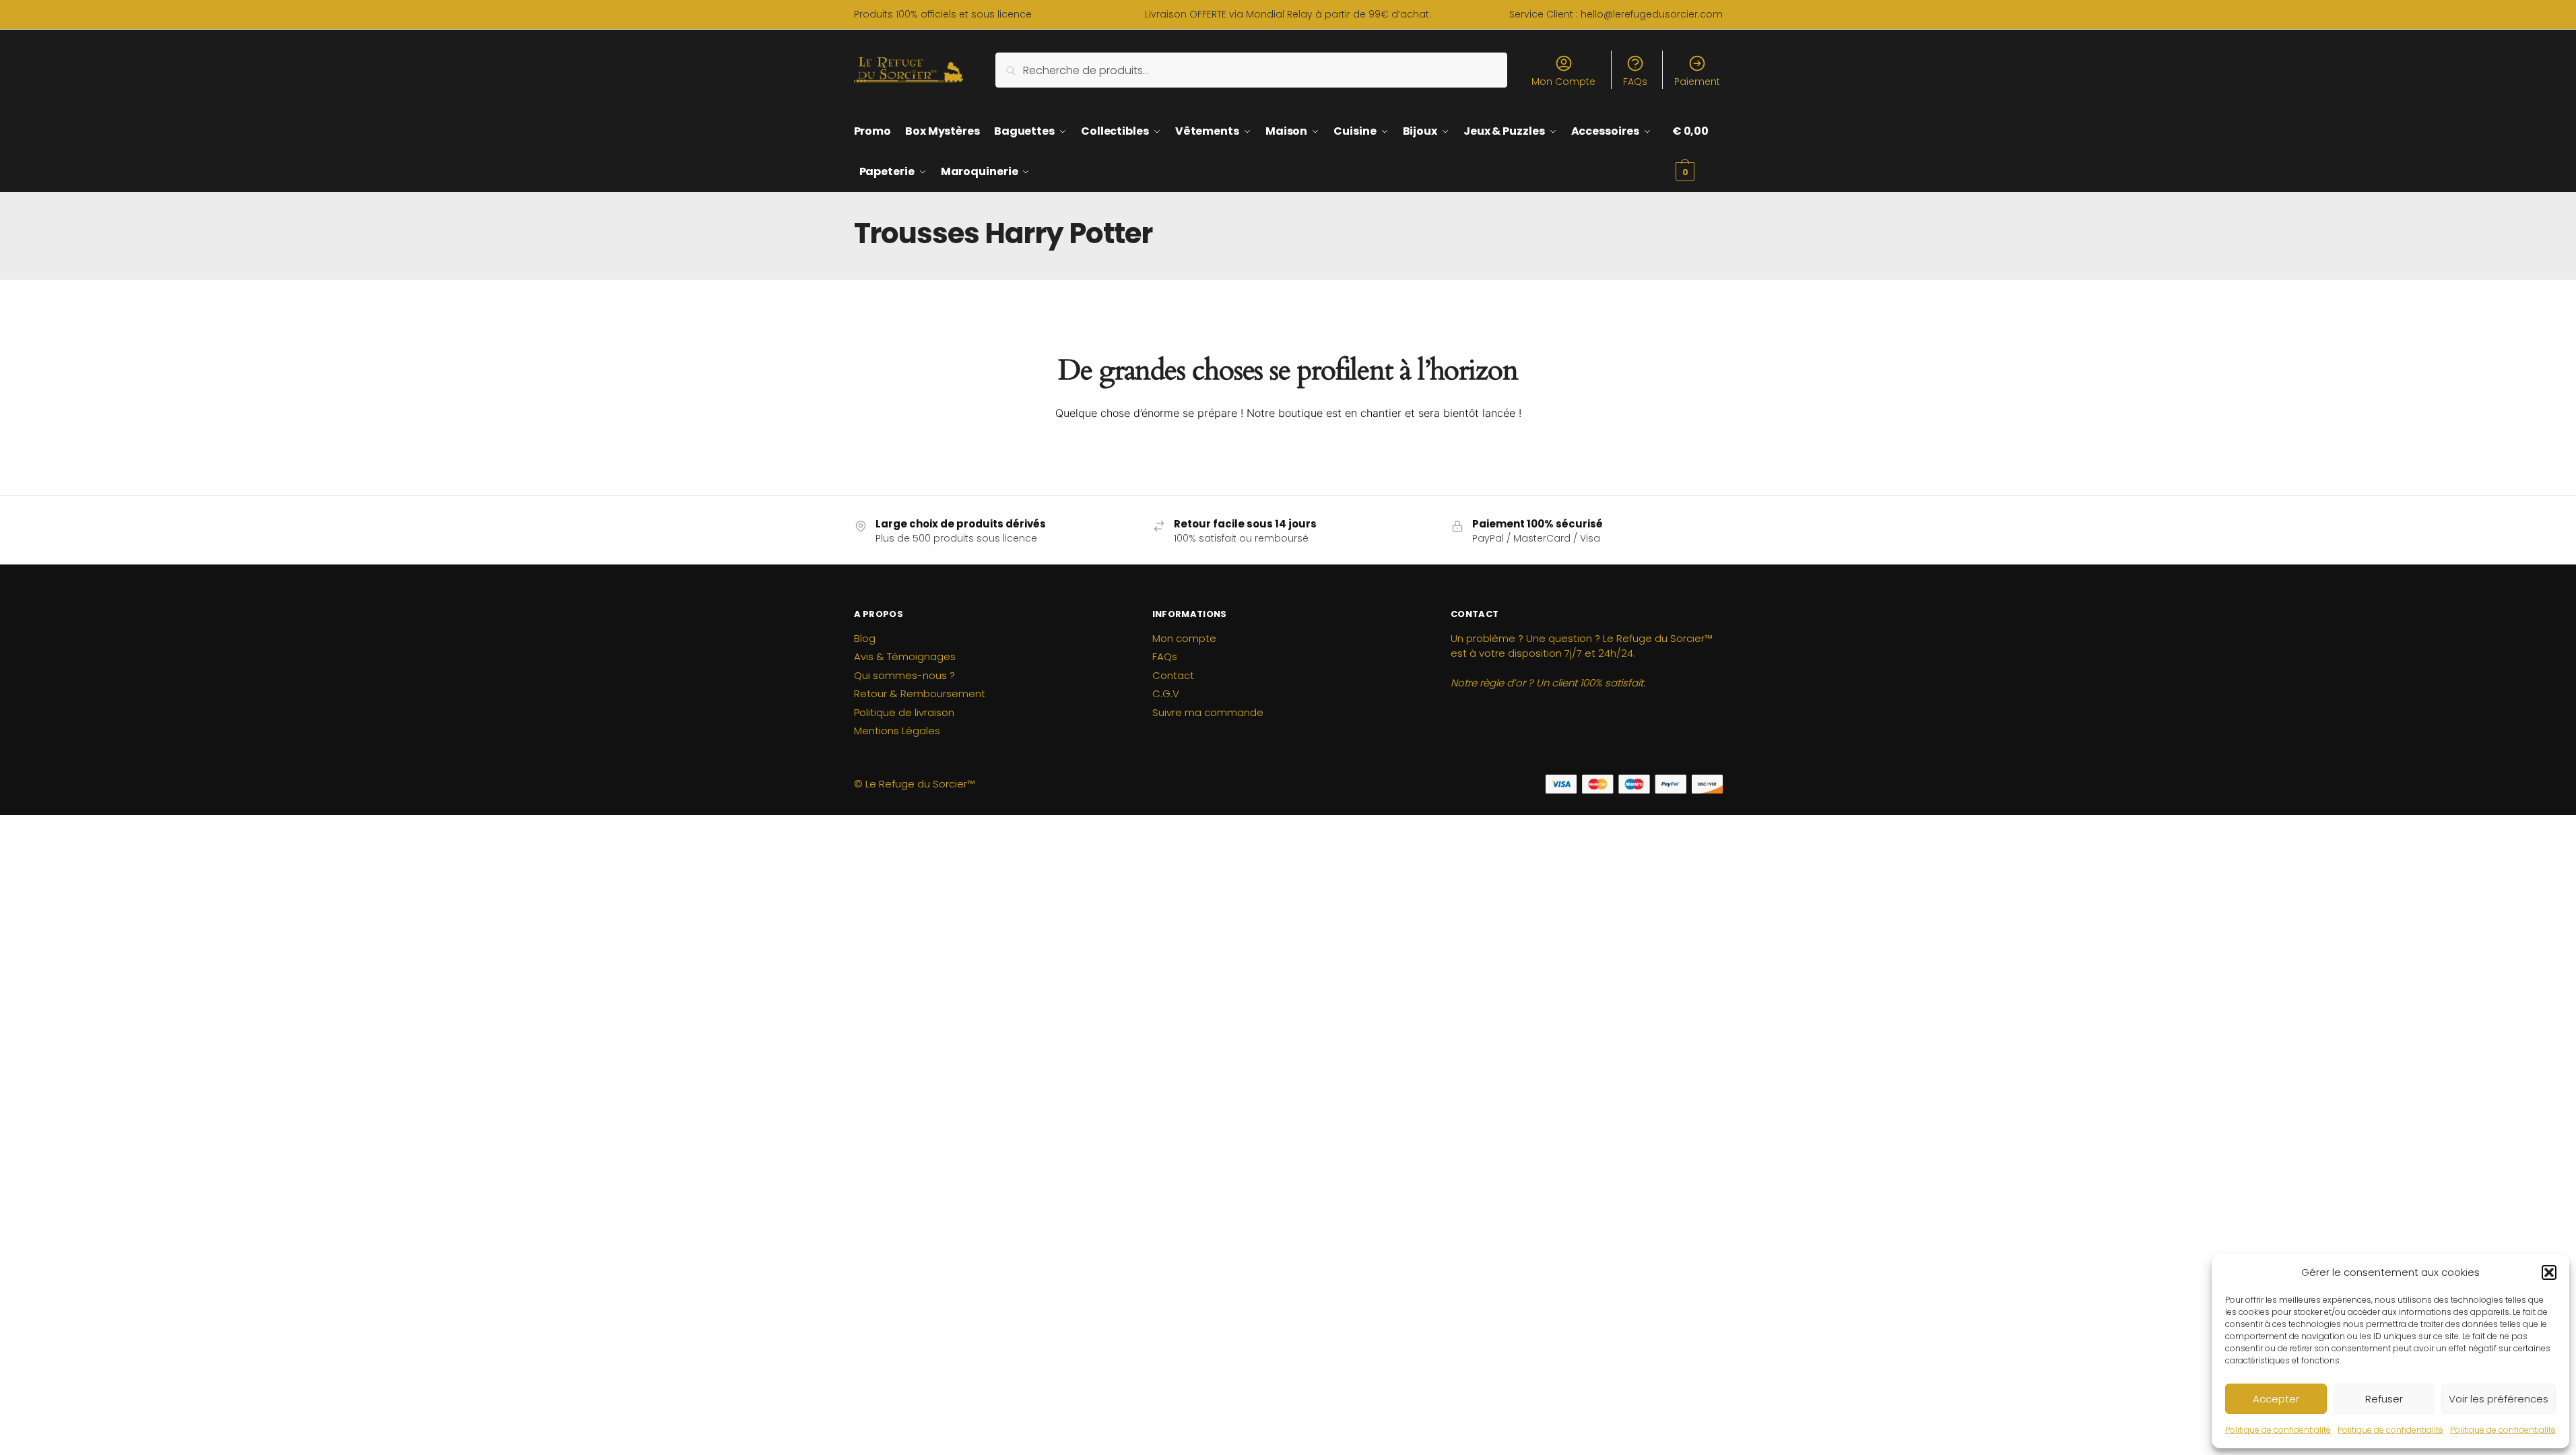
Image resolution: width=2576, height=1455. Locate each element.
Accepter (2276, 1399)
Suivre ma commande (1208, 712)
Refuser (2384, 1399)
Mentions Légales (897, 731)
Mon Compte (1563, 82)
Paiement (1697, 82)
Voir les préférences (2499, 1399)
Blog (865, 638)
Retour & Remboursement (920, 693)
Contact (1173, 675)
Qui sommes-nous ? (904, 675)
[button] (2549, 1272)
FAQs (1635, 82)
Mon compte (1184, 638)
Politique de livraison (904, 712)
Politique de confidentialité (2278, 1430)
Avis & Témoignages (905, 656)
